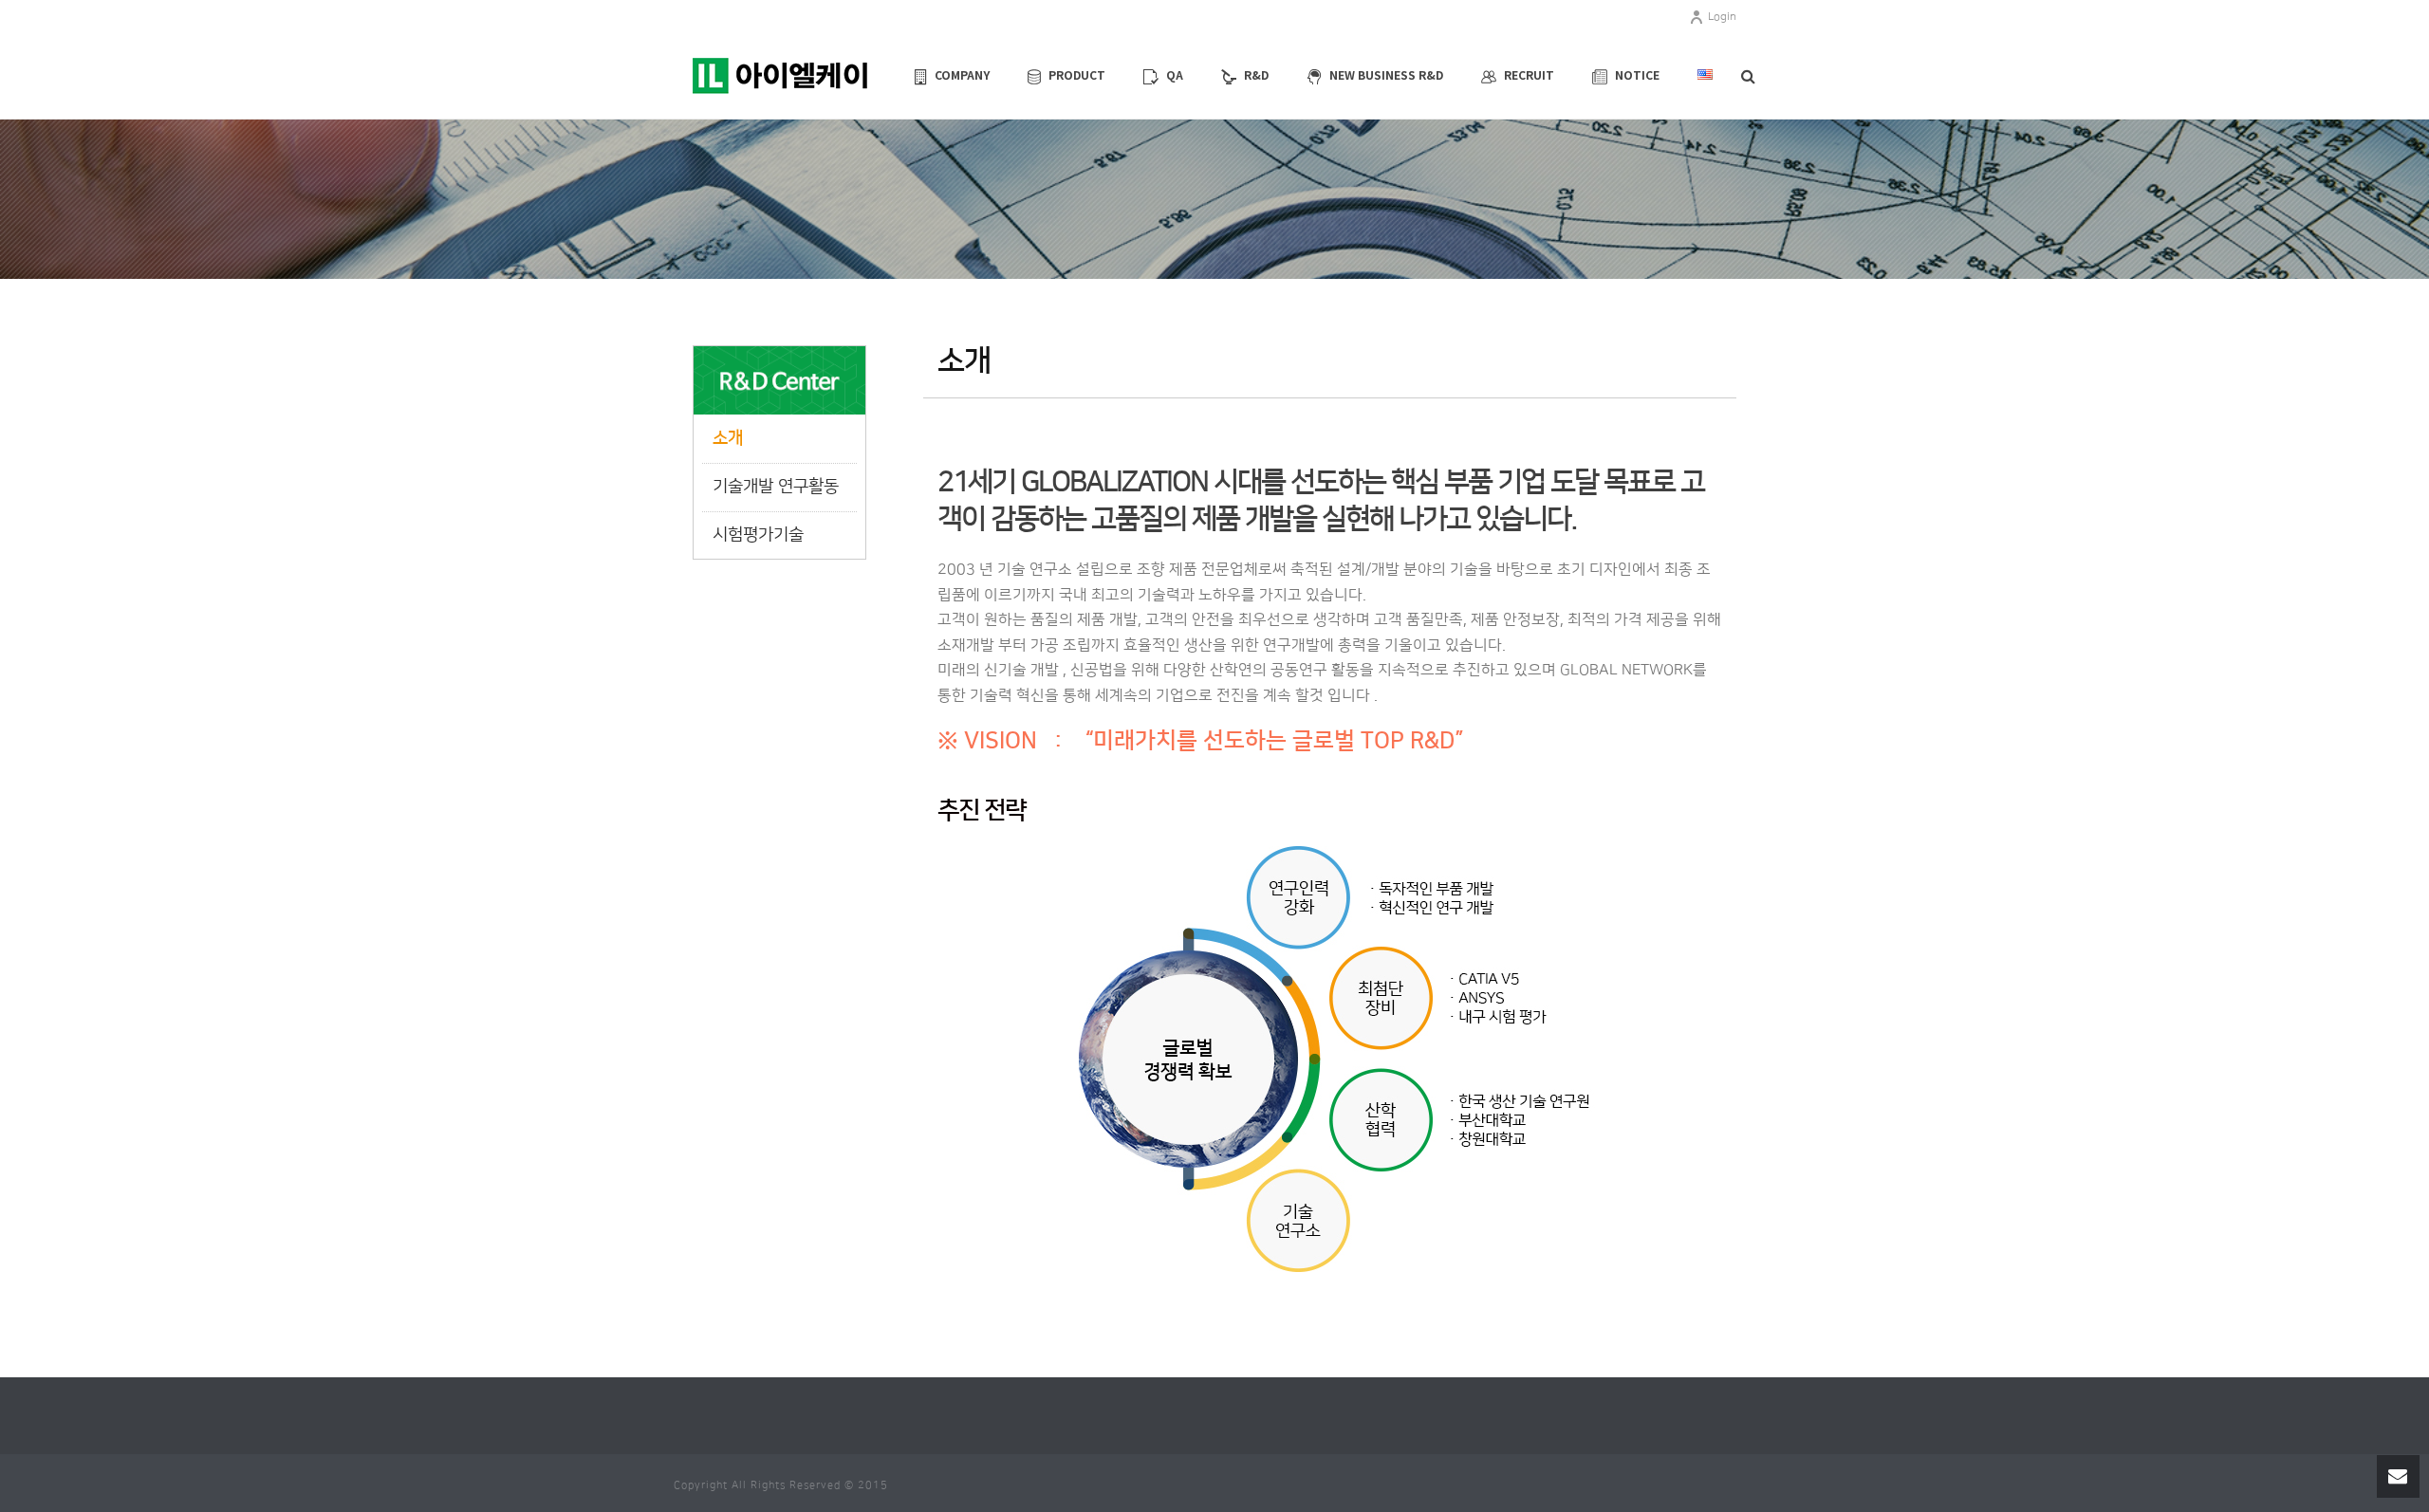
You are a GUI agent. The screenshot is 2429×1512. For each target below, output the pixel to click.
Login (1722, 17)
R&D (1256, 74)
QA (1175, 74)
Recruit (1529, 74)
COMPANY (962, 74)
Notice (1637, 74)
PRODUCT (1077, 74)
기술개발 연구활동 (776, 487)
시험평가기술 (758, 535)
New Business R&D (1386, 74)
